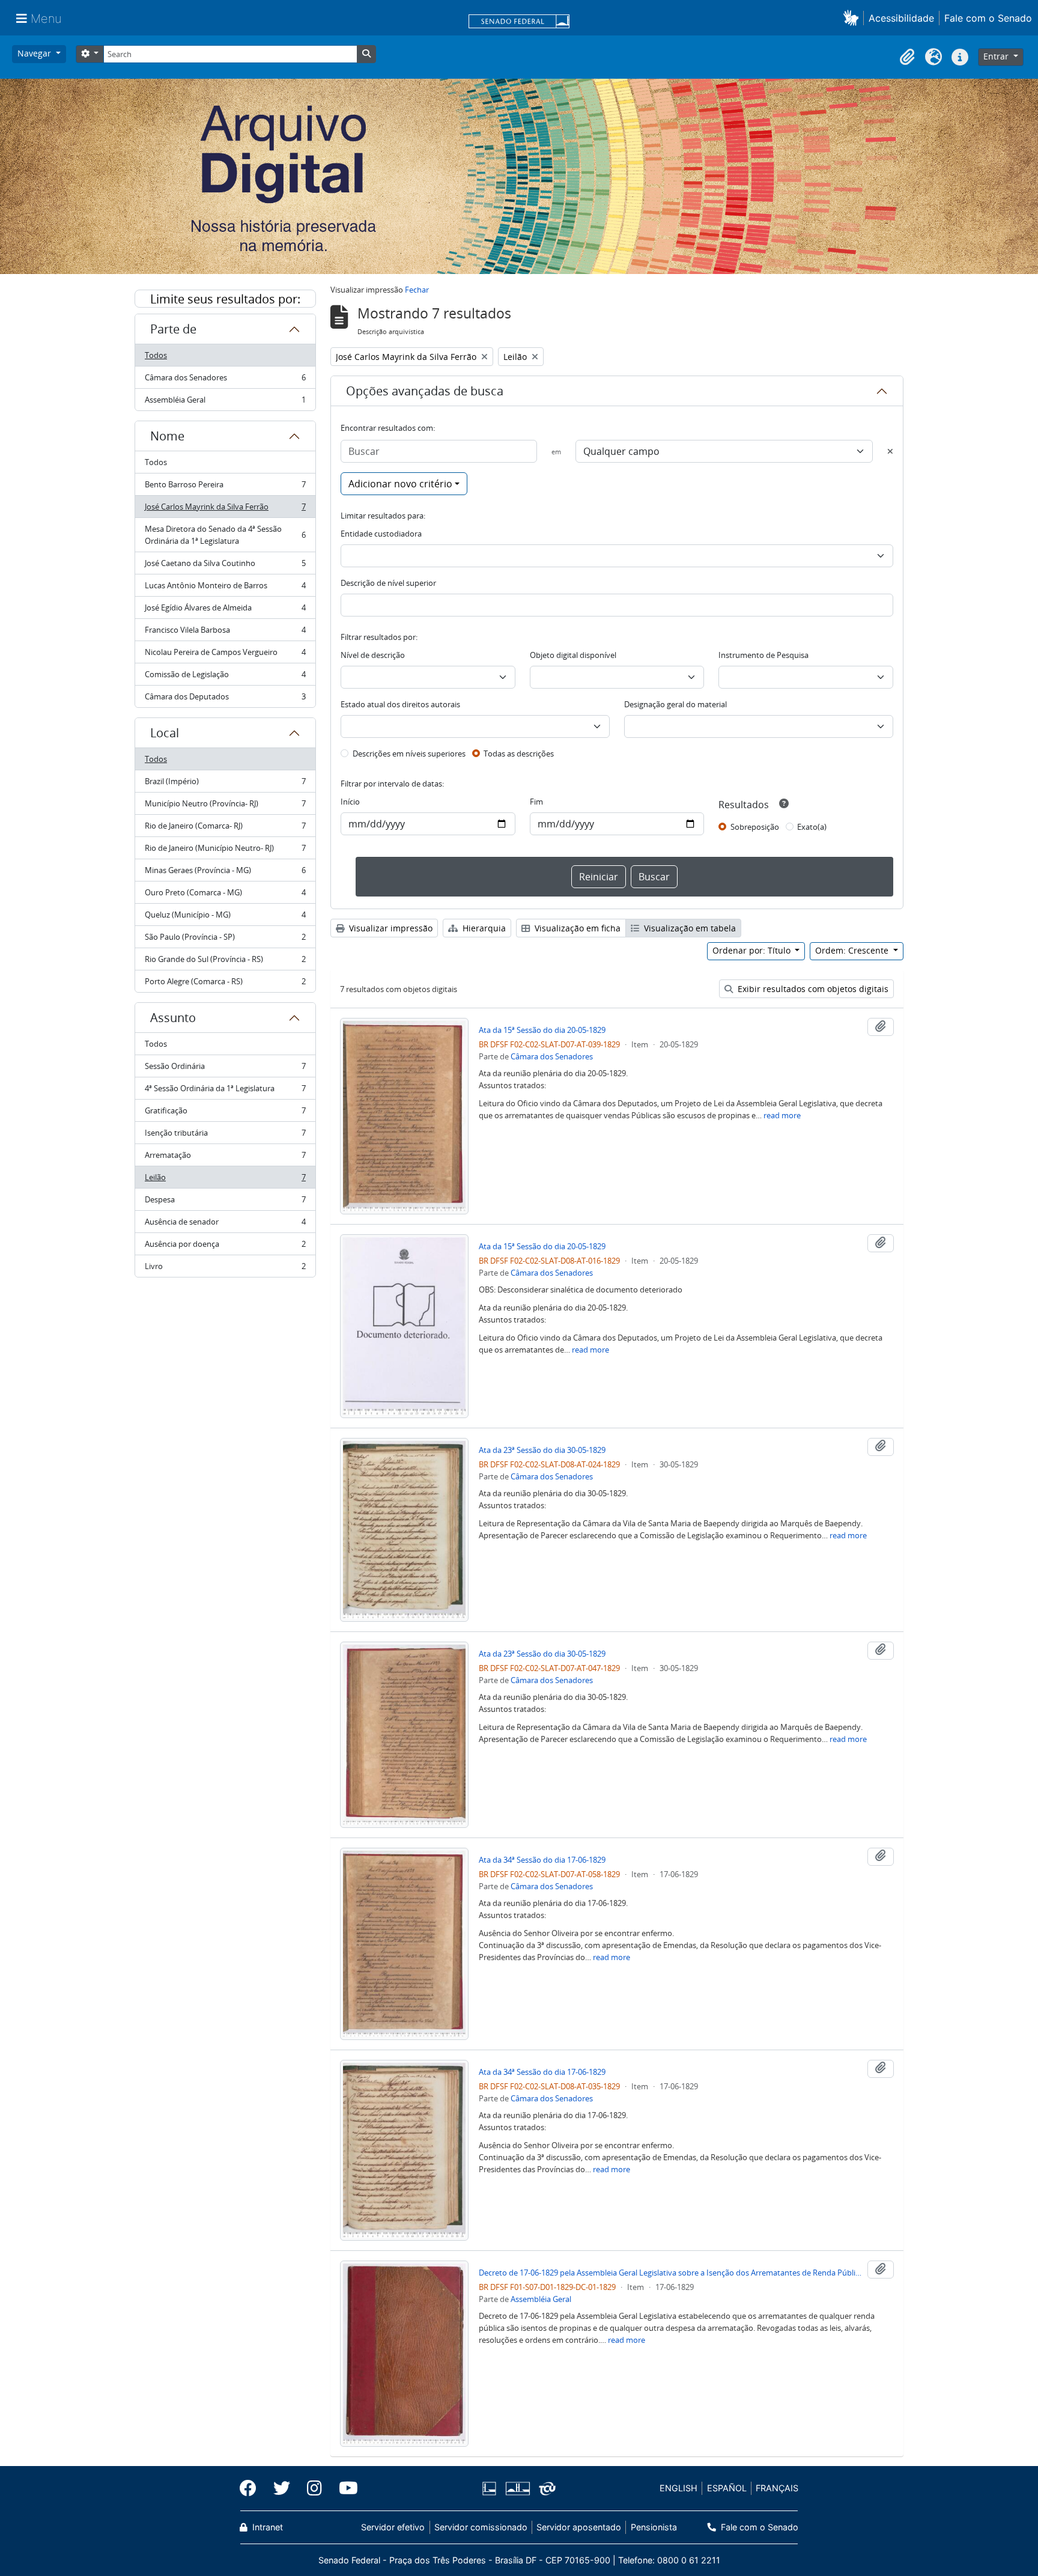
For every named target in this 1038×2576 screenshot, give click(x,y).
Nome (167, 436)
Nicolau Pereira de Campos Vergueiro (225, 655)
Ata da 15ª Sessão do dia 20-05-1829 (542, 1030)
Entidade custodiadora (381, 534)
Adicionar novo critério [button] (400, 484)
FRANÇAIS (777, 2488)
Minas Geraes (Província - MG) (225, 873)
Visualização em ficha (576, 928)
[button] (853, 18)
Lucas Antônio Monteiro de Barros (225, 588)
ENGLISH (678, 2488)
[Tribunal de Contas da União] (545, 2489)
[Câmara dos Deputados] (491, 2489)
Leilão (225, 1180)
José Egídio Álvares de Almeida (225, 611)
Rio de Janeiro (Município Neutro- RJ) (225, 851)
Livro (225, 1269)
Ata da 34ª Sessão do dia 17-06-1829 (542, 1860)
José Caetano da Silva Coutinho (225, 566)
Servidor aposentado (579, 2527)
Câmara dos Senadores (225, 380)
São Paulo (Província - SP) (225, 940)
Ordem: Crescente (853, 950)
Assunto (173, 1018)
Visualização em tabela (689, 928)
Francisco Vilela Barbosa (225, 633)
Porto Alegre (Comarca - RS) (225, 984)
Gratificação (225, 1113)
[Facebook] (252, 2488)
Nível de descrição (373, 655)
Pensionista (654, 2527)
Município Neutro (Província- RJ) (225, 806)
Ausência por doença (225, 1247)
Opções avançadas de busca (425, 391)
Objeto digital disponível (573, 655)
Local (165, 733)
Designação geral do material (675, 704)
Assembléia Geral (225, 402)
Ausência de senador (225, 1225)
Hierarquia (483, 928)
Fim (536, 802)
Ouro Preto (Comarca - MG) (225, 895)
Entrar (997, 56)
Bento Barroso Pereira (225, 487)
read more (782, 1115)
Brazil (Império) (225, 784)
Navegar (35, 53)
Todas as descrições (519, 754)
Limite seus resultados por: (225, 299)
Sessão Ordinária (225, 1069)
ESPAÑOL (727, 2488)
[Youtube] (344, 2488)
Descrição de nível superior (388, 583)
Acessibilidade (901, 18)
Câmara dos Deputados (225, 699)
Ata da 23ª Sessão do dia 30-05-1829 (542, 1450)
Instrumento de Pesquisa (763, 655)
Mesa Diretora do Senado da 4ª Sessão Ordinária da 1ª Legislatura (225, 535)
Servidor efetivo (393, 2527)
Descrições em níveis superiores (409, 754)
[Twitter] (282, 2488)
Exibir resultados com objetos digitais (812, 989)
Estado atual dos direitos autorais (400, 704)
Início (350, 802)
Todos (156, 355)
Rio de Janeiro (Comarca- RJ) (225, 829)
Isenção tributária (225, 1136)
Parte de (173, 329)
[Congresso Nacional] (517, 2489)
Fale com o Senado (988, 18)
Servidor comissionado (481, 2527)
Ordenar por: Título (753, 950)
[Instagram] (314, 2488)
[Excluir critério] (890, 451)
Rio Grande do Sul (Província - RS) (225, 962)
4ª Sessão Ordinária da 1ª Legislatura (225, 1091)
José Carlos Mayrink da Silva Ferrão (225, 510)
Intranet (266, 2527)
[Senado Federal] (519, 22)
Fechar (417, 290)
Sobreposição (755, 827)
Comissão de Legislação (225, 677)
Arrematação (225, 1158)
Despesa (225, 1202)
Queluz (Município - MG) (225, 918)
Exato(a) (812, 827)
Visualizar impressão (390, 928)
